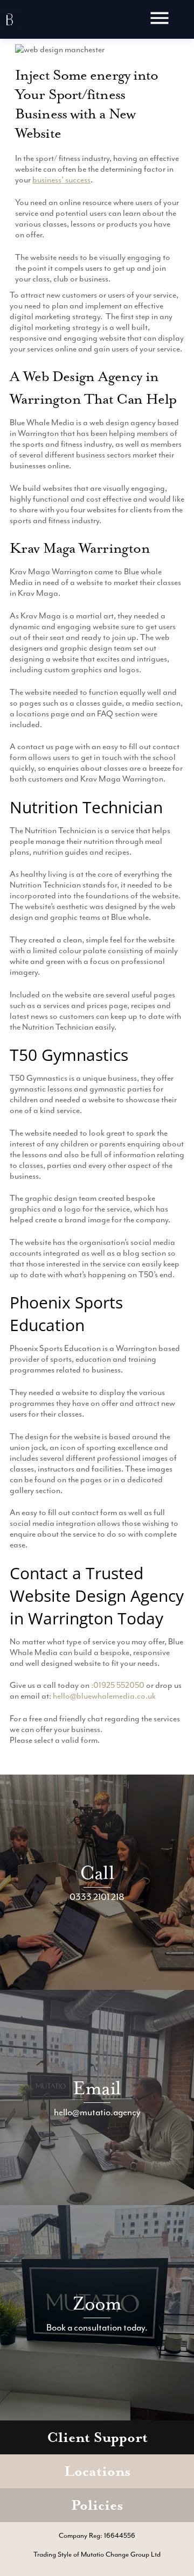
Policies (97, 2505)
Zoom (97, 2303)
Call (97, 1873)
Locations (97, 2471)
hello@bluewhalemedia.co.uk (104, 1696)
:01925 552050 (118, 1685)
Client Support (97, 2437)
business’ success (61, 180)
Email (97, 2088)
